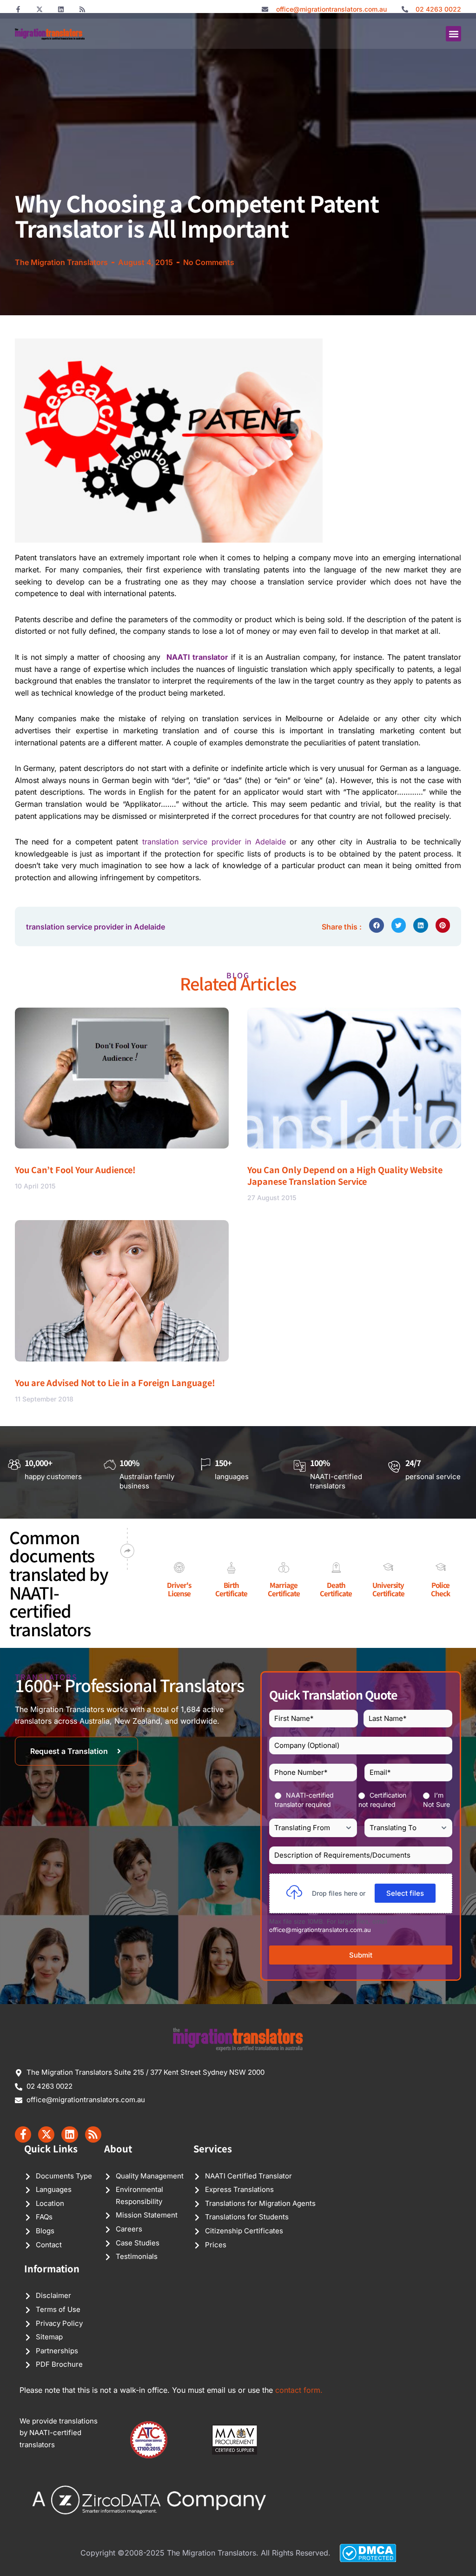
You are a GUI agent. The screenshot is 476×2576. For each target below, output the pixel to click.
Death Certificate (336, 1589)
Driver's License (179, 1589)
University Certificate (388, 1589)
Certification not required (382, 1800)
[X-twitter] (40, 9)
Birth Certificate (231, 1589)
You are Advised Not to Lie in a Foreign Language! (115, 1382)
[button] (453, 34)
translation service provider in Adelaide (214, 842)
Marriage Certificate (284, 1589)
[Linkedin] (61, 9)
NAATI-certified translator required (304, 1800)
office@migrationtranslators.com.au (320, 1930)
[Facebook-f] (18, 9)
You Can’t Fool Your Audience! (75, 1169)
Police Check (440, 1589)
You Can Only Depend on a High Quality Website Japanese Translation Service (345, 1175)
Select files (405, 1893)
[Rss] (82, 9)
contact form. (299, 2390)
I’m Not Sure (436, 1800)
